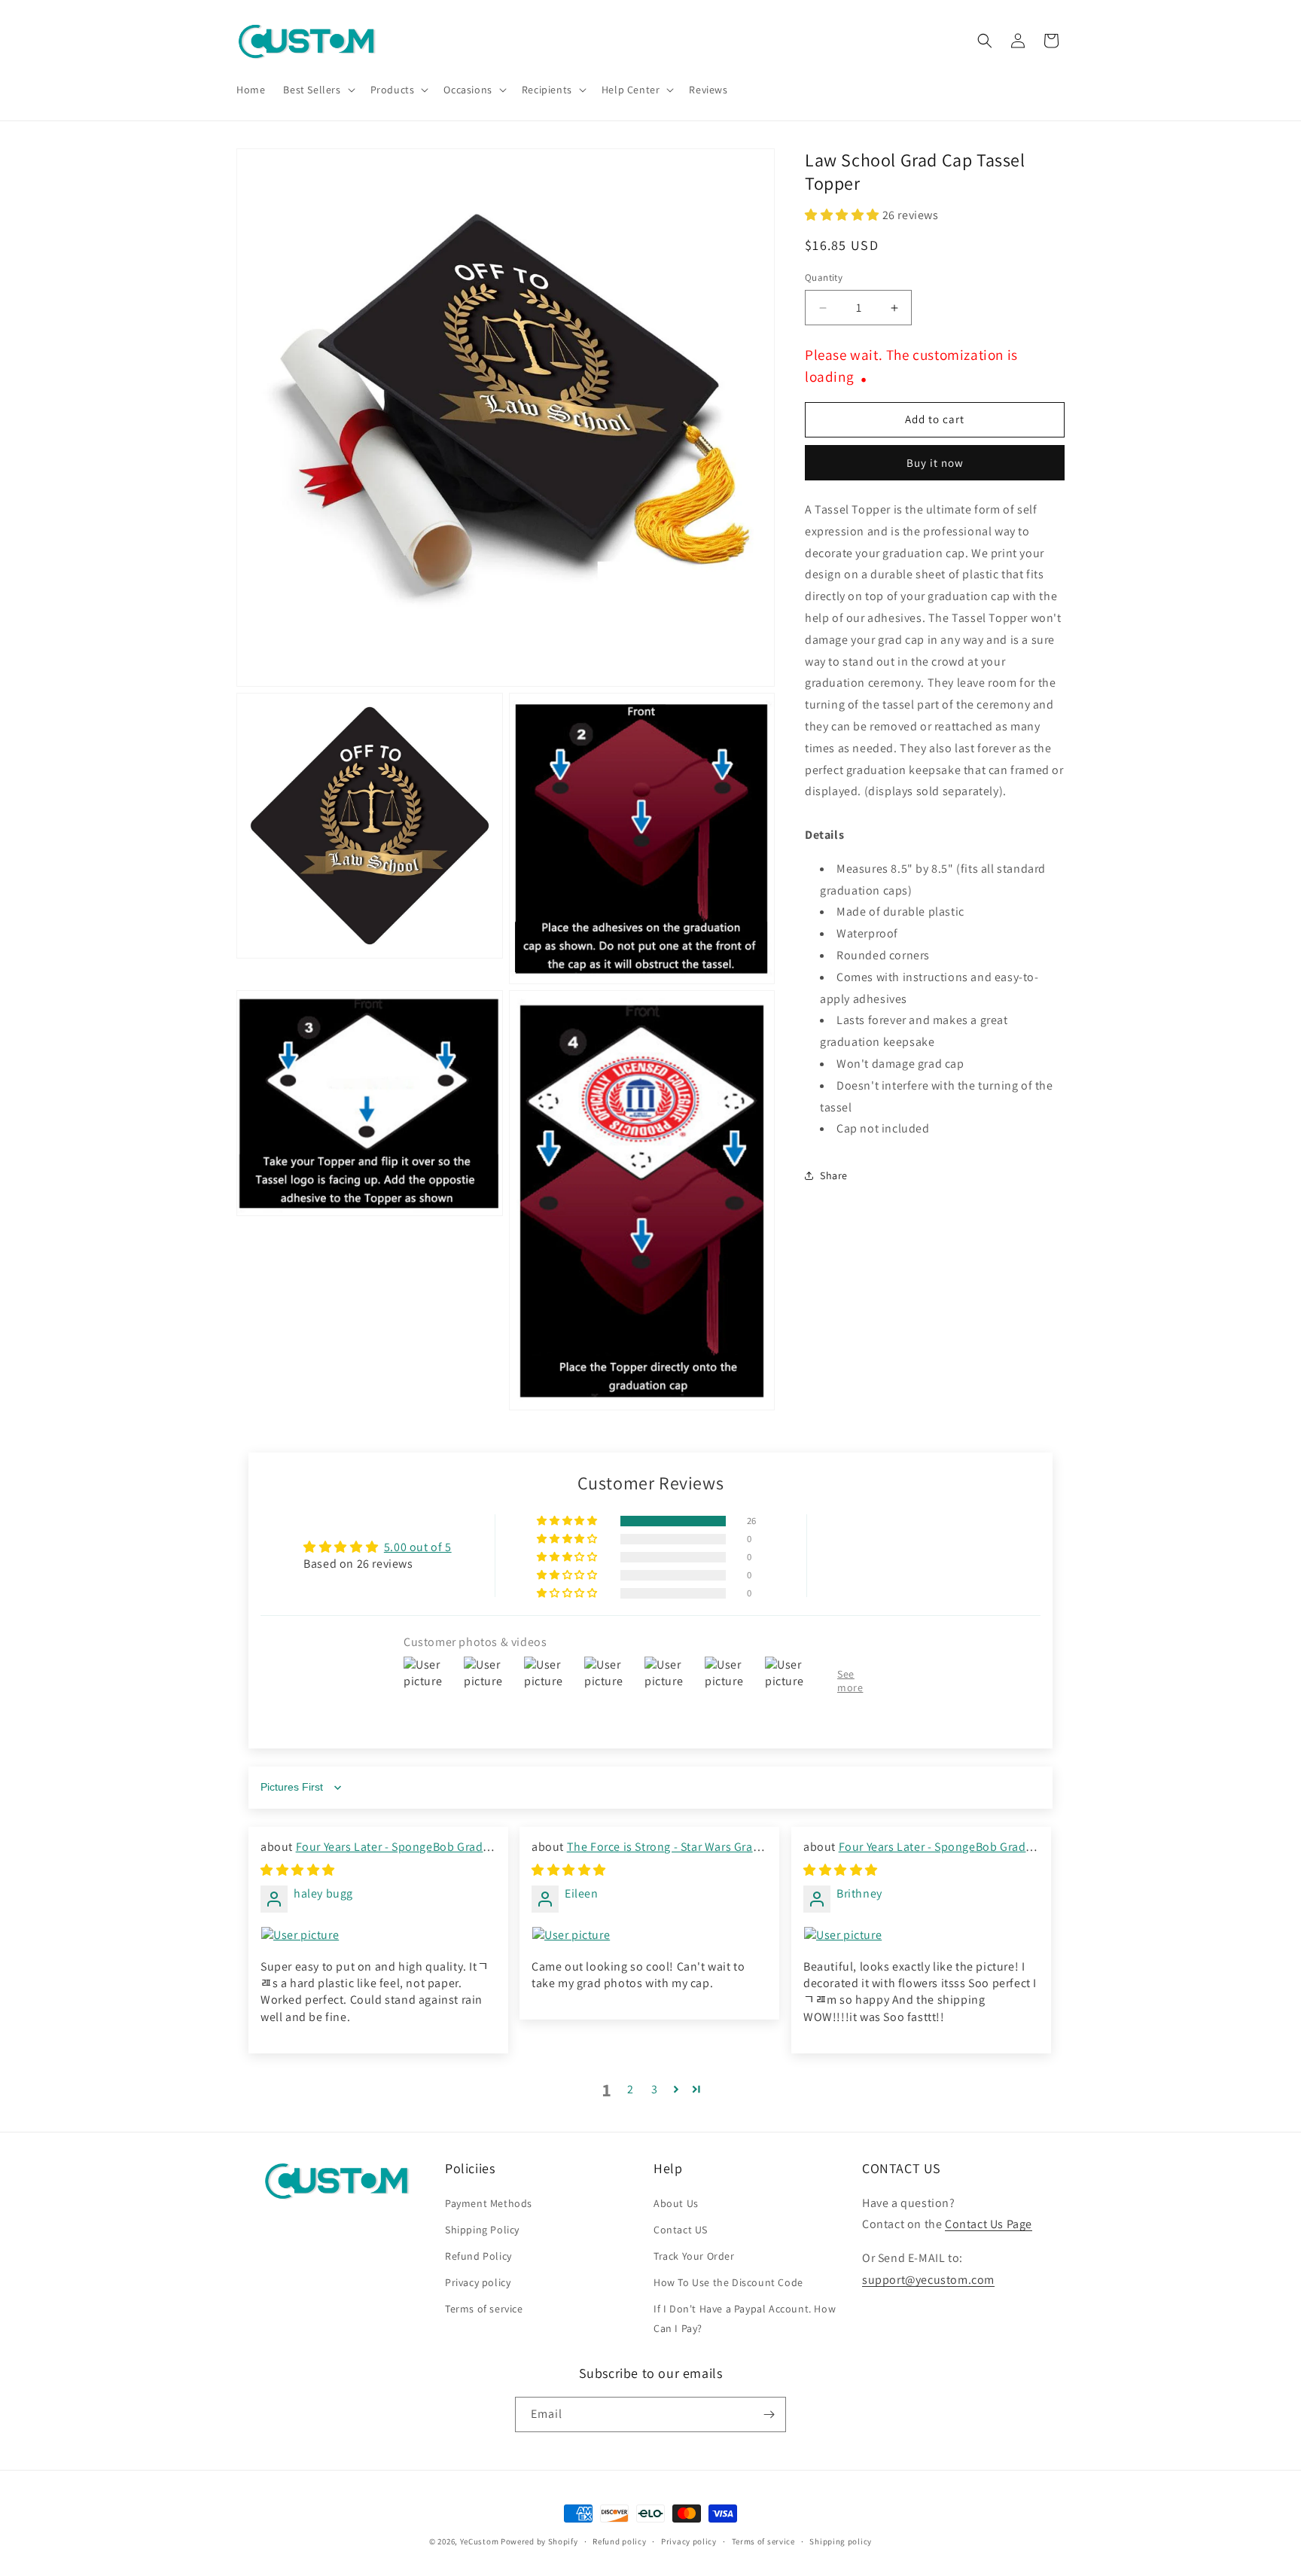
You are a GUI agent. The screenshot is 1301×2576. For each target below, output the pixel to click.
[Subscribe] (769, 2414)
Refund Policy (478, 2256)
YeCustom (480, 2541)
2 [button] (631, 2089)
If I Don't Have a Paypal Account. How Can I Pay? (745, 2318)
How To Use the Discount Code (728, 2282)
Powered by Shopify (539, 2541)
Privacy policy (478, 2282)
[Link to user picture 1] (378, 1935)
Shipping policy (841, 2541)
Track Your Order (694, 2256)
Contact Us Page (989, 2224)
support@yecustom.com (928, 2280)
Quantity (824, 278)
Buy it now (935, 463)
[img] (298, 1870)
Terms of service (484, 2309)
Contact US (681, 2230)
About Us (676, 2203)
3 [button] (655, 2089)
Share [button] (834, 1175)
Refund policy (619, 2541)
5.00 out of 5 (418, 1547)
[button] (317, 90)
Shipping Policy (482, 2230)
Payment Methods (489, 2203)
